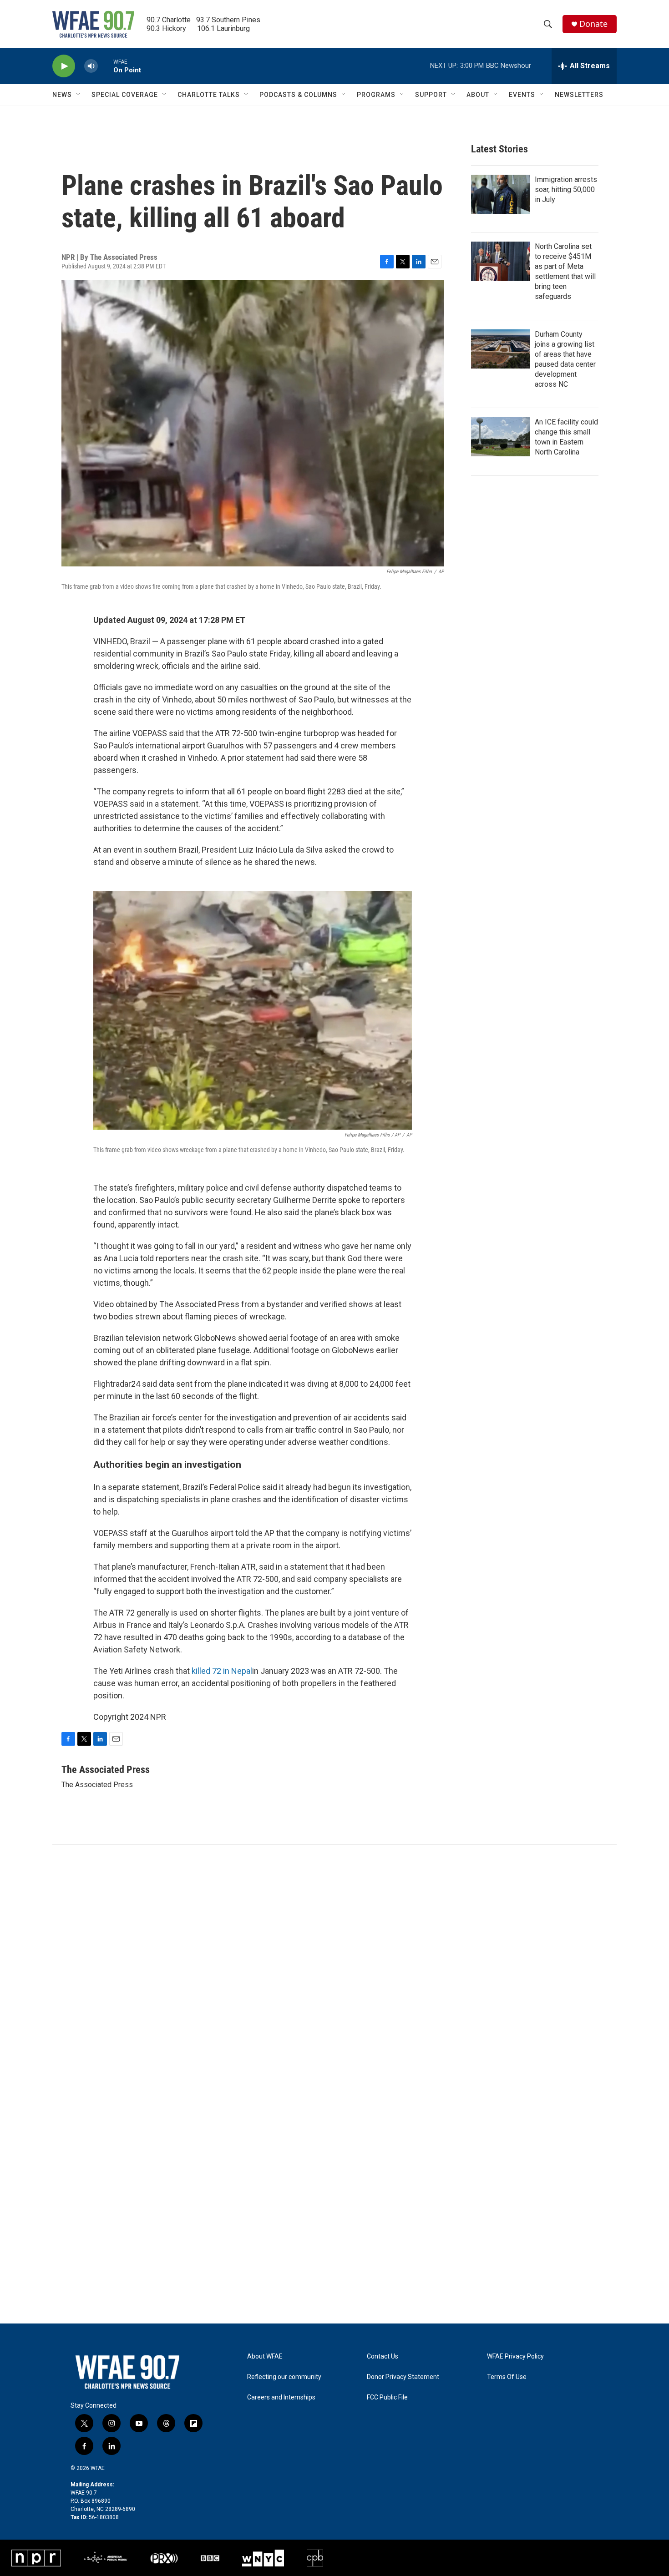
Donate (593, 24)
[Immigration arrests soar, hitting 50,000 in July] (501, 194)
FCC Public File (387, 2397)
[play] (64, 66)
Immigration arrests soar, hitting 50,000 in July (566, 189)
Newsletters (579, 95)
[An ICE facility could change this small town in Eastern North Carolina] (501, 437)
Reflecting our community (284, 2377)
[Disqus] (334, 1968)
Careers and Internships (281, 2397)
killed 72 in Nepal (222, 1671)
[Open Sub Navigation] (79, 95)
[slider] (106, 66)
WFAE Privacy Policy (515, 2356)
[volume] (91, 66)
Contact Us (383, 2356)
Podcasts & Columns (298, 95)
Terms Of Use (507, 2377)
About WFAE (265, 2356)
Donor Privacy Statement (403, 2377)
